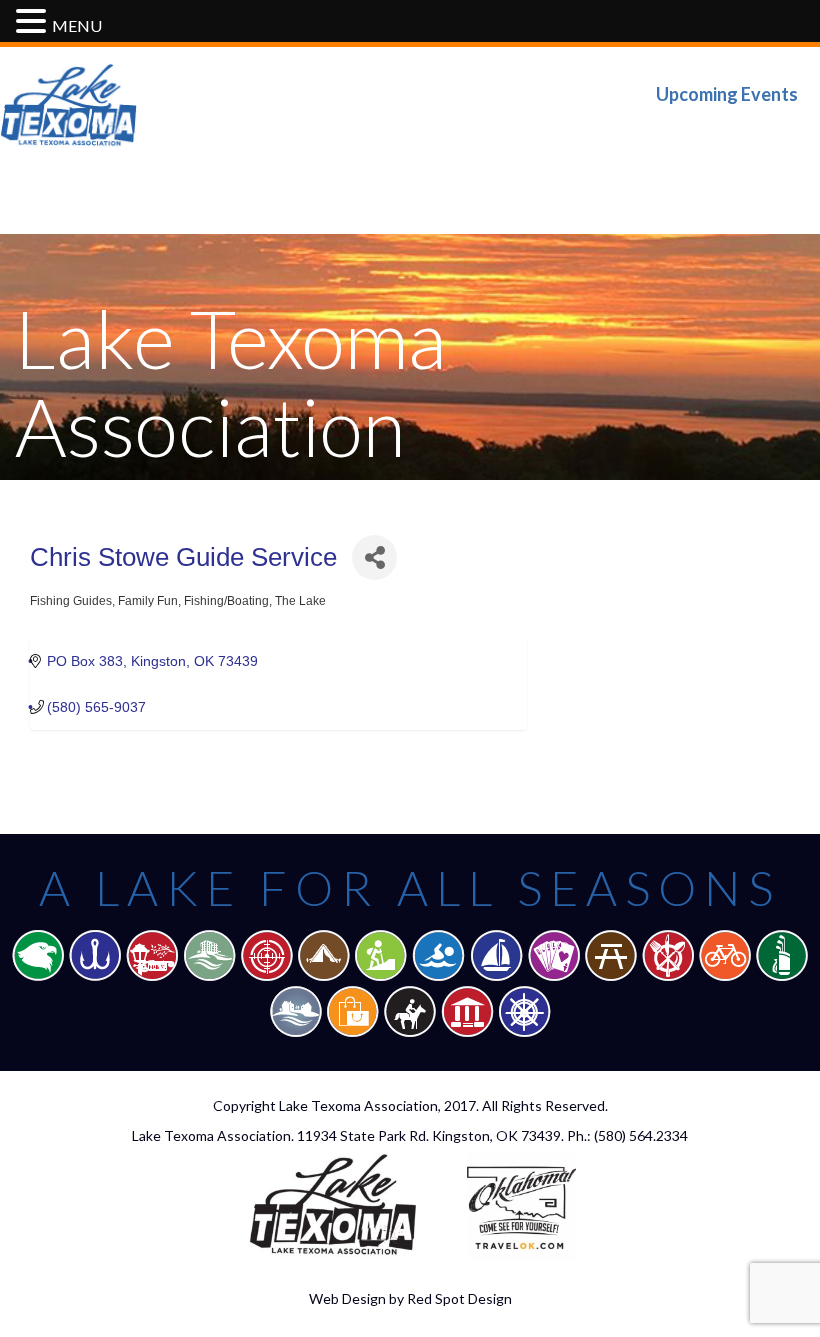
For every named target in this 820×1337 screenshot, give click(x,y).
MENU (77, 25)
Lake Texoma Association (358, 1105)
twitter (721, 136)
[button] (34, 22)
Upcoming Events (727, 94)
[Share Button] (374, 557)
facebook (657, 136)
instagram (783, 136)
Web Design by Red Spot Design (410, 1298)
